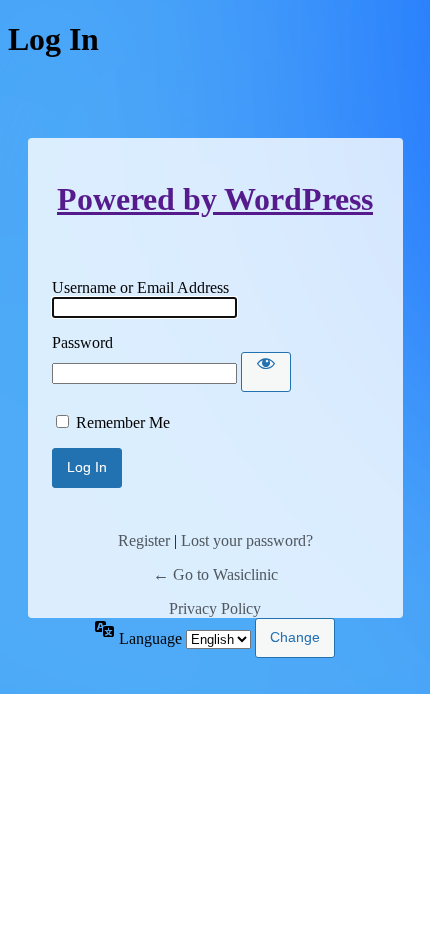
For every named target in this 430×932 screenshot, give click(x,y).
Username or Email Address (140, 287)
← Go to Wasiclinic (215, 574)
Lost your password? (247, 540)
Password (82, 342)
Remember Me (123, 422)
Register (144, 540)
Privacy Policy (215, 608)
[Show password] (266, 372)
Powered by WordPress (215, 199)
